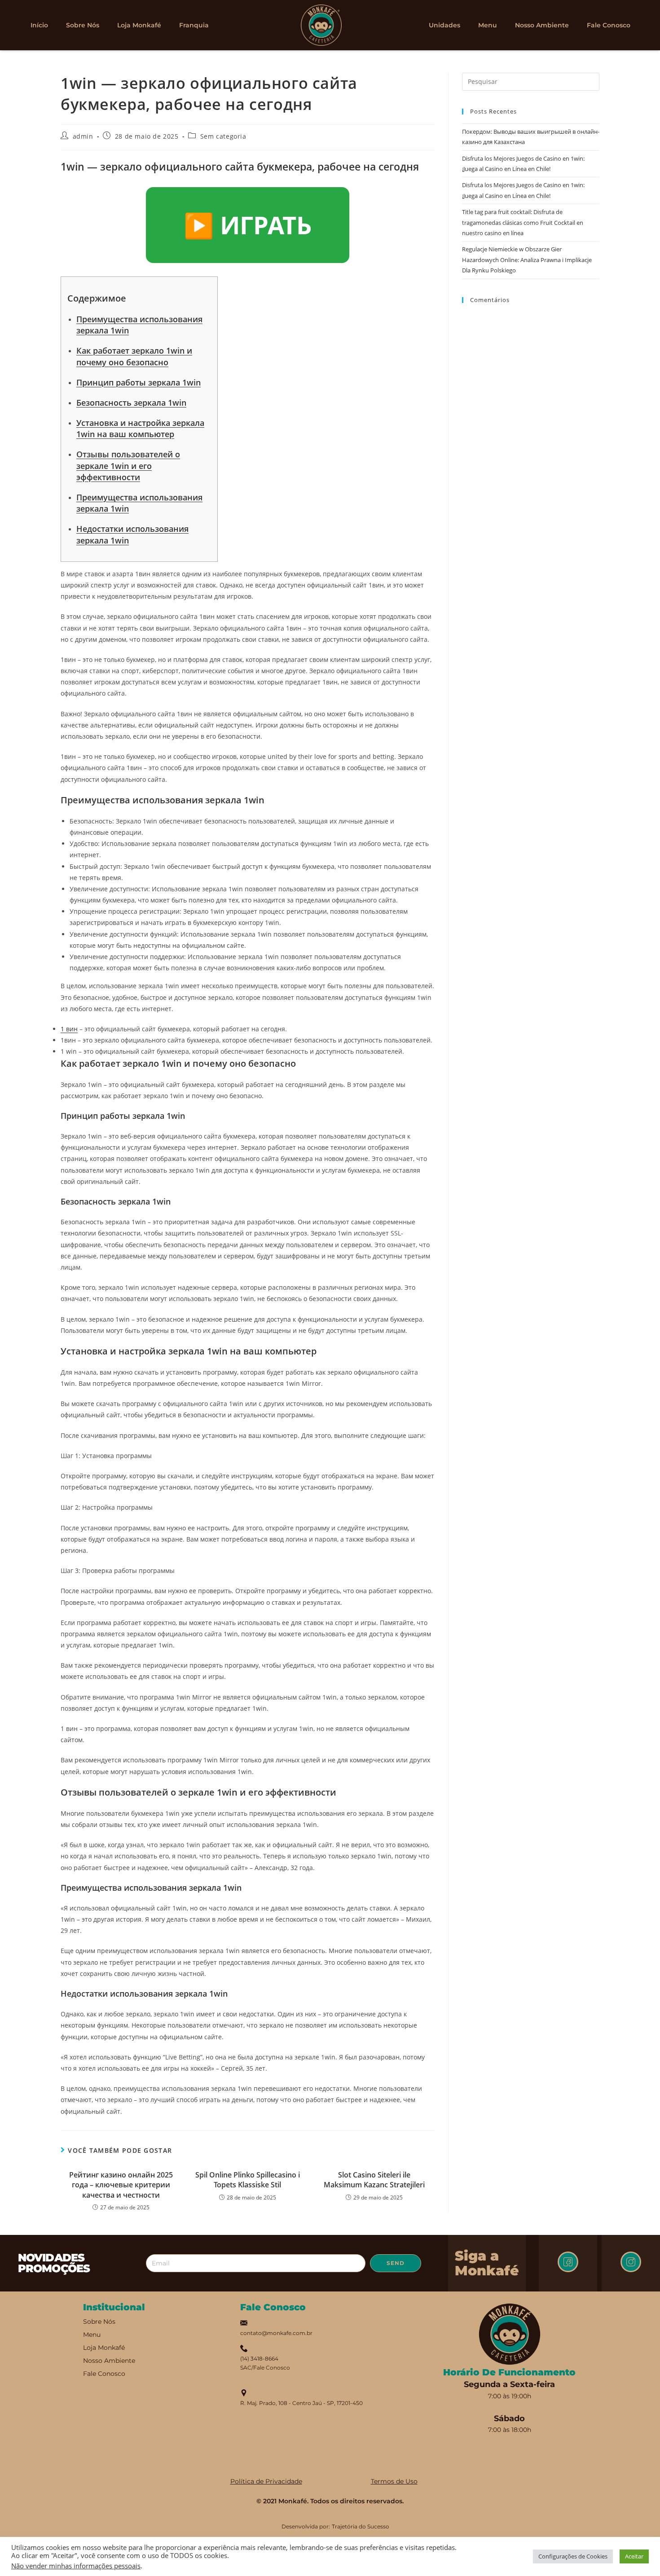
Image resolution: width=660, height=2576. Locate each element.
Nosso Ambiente (542, 25)
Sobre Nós (83, 25)
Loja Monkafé (139, 25)
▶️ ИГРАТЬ (248, 225)
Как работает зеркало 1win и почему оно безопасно (134, 356)
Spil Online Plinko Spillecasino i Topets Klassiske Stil (248, 2180)
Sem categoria (223, 136)
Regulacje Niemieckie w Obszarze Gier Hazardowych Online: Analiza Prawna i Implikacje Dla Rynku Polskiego (527, 260)
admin (83, 136)
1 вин (69, 1029)
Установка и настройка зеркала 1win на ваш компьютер (140, 428)
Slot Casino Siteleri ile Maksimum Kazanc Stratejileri (374, 2180)
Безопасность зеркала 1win (131, 403)
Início (39, 25)
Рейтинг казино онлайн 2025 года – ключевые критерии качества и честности (121, 2185)
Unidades (444, 25)
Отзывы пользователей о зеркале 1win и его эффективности (128, 465)
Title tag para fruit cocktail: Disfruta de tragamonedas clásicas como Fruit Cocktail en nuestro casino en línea (523, 222)
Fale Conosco (609, 25)
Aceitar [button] (634, 2556)
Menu (488, 25)
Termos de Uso (394, 2481)
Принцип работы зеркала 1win (139, 382)
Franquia (194, 25)
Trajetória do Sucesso (361, 2526)
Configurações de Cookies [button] (573, 2556)
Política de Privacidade (266, 2481)
